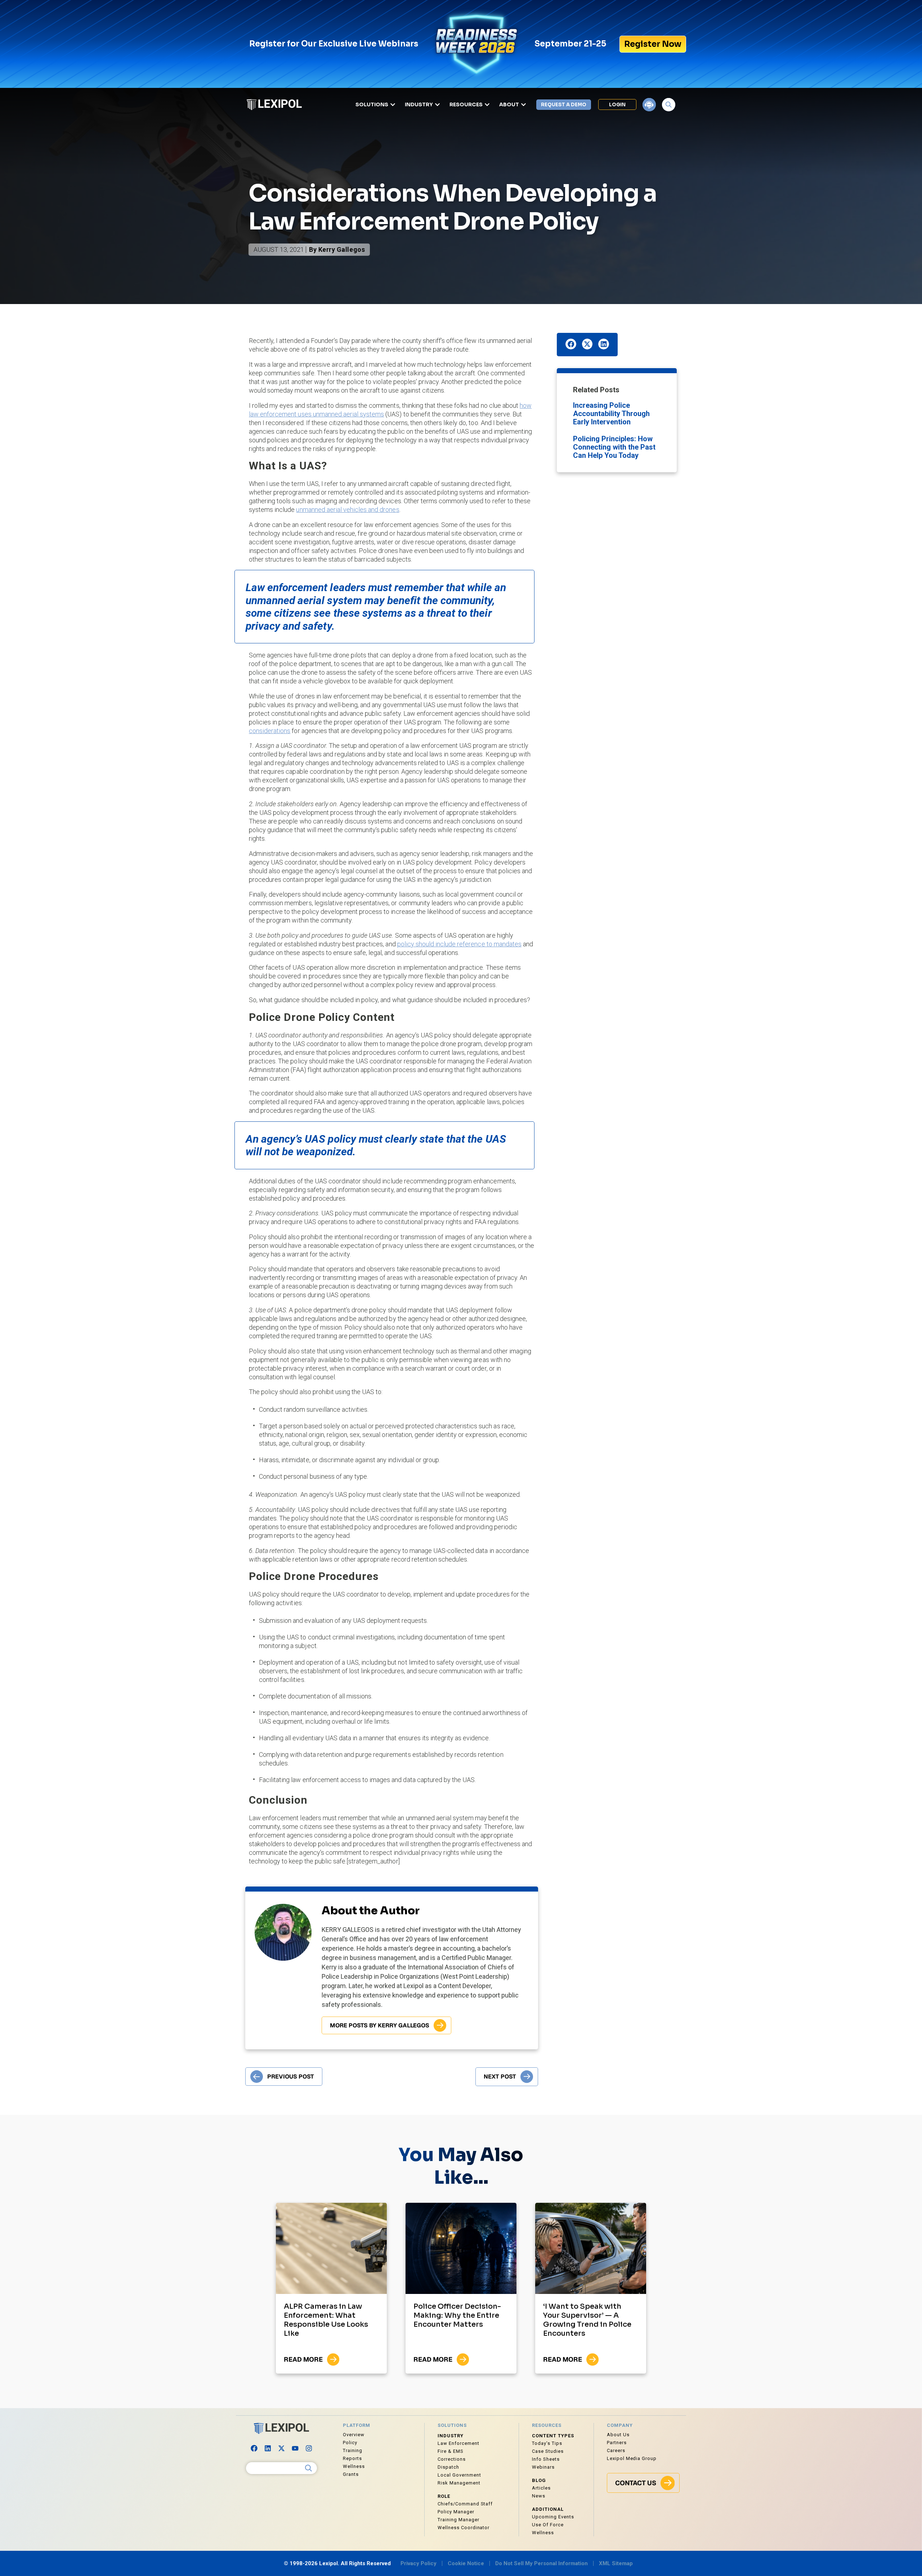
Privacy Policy (419, 2563)
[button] (571, 344)
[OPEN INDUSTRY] (437, 105)
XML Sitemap (616, 2563)
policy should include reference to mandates (459, 944)
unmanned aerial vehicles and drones (348, 510)
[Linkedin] (268, 2448)
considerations (270, 731)
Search (309, 2468)
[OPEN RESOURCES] (487, 105)
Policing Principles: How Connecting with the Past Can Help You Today (614, 447)
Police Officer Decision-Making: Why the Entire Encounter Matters (457, 2315)
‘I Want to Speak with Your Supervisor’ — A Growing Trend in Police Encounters (587, 2320)
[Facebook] (254, 2448)
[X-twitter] (282, 2448)
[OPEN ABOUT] (523, 105)
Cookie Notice (466, 2563)
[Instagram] (309, 2448)
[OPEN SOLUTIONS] (393, 105)
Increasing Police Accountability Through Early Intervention (611, 414)
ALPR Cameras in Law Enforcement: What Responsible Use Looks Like (326, 2320)
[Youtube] (295, 2448)
